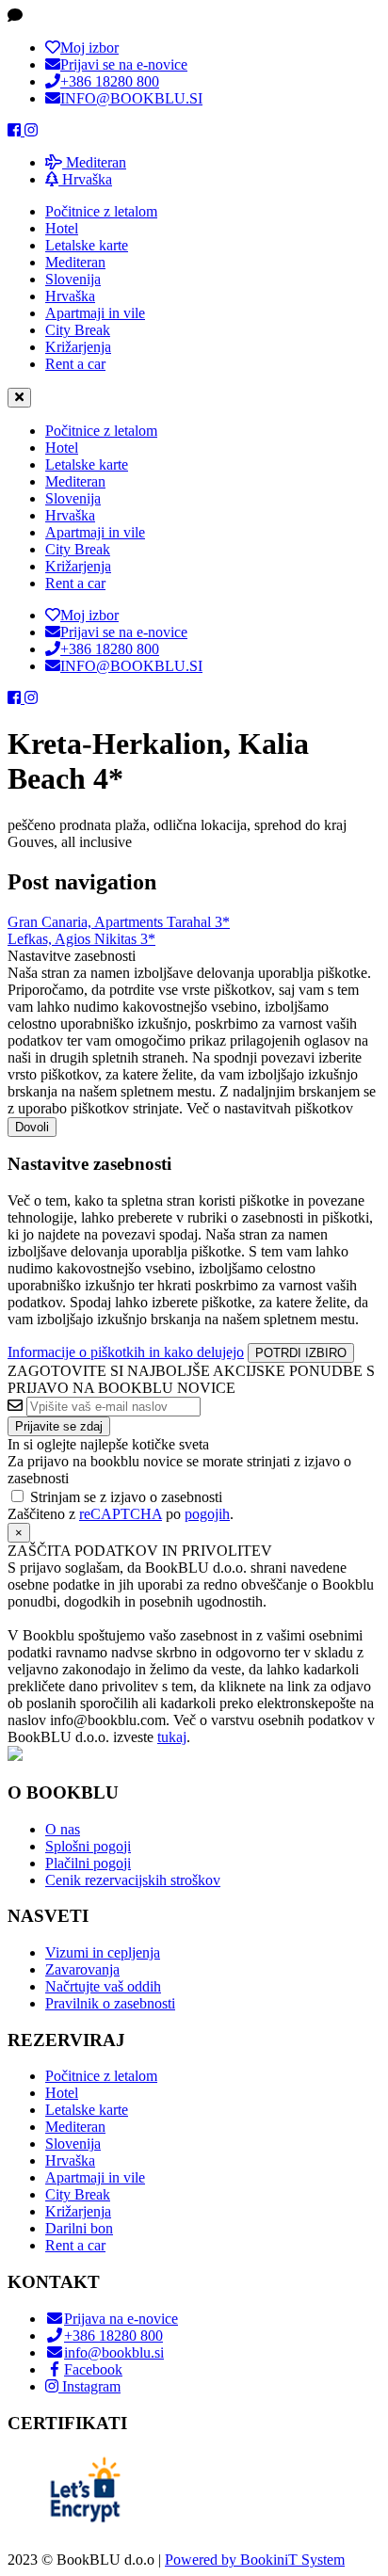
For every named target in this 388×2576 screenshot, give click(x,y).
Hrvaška (85, 179)
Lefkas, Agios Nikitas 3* (81, 939)
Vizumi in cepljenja (103, 1952)
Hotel (62, 228)
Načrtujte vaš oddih (103, 1986)
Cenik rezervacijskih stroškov (133, 1880)
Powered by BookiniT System (255, 2560)
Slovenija (73, 279)
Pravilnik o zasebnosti (110, 2003)
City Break (78, 330)
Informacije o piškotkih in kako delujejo (126, 1352)
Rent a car (75, 364)
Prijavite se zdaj (59, 1426)
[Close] (19, 398)
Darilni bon (79, 2228)
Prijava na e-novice (121, 2319)
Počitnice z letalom (101, 211)
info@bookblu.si (114, 2352)
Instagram (89, 2386)
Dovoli (32, 1127)
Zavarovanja (82, 1969)
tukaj (172, 1737)
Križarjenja (78, 347)
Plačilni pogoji (88, 1863)
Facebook (93, 2369)
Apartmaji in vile (95, 313)
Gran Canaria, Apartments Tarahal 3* (119, 922)
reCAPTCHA (121, 1514)
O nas (63, 1829)
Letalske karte (87, 245)
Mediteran (94, 162)
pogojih (207, 1514)
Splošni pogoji (88, 1846)
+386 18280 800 (113, 2336)
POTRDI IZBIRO (301, 1353)
